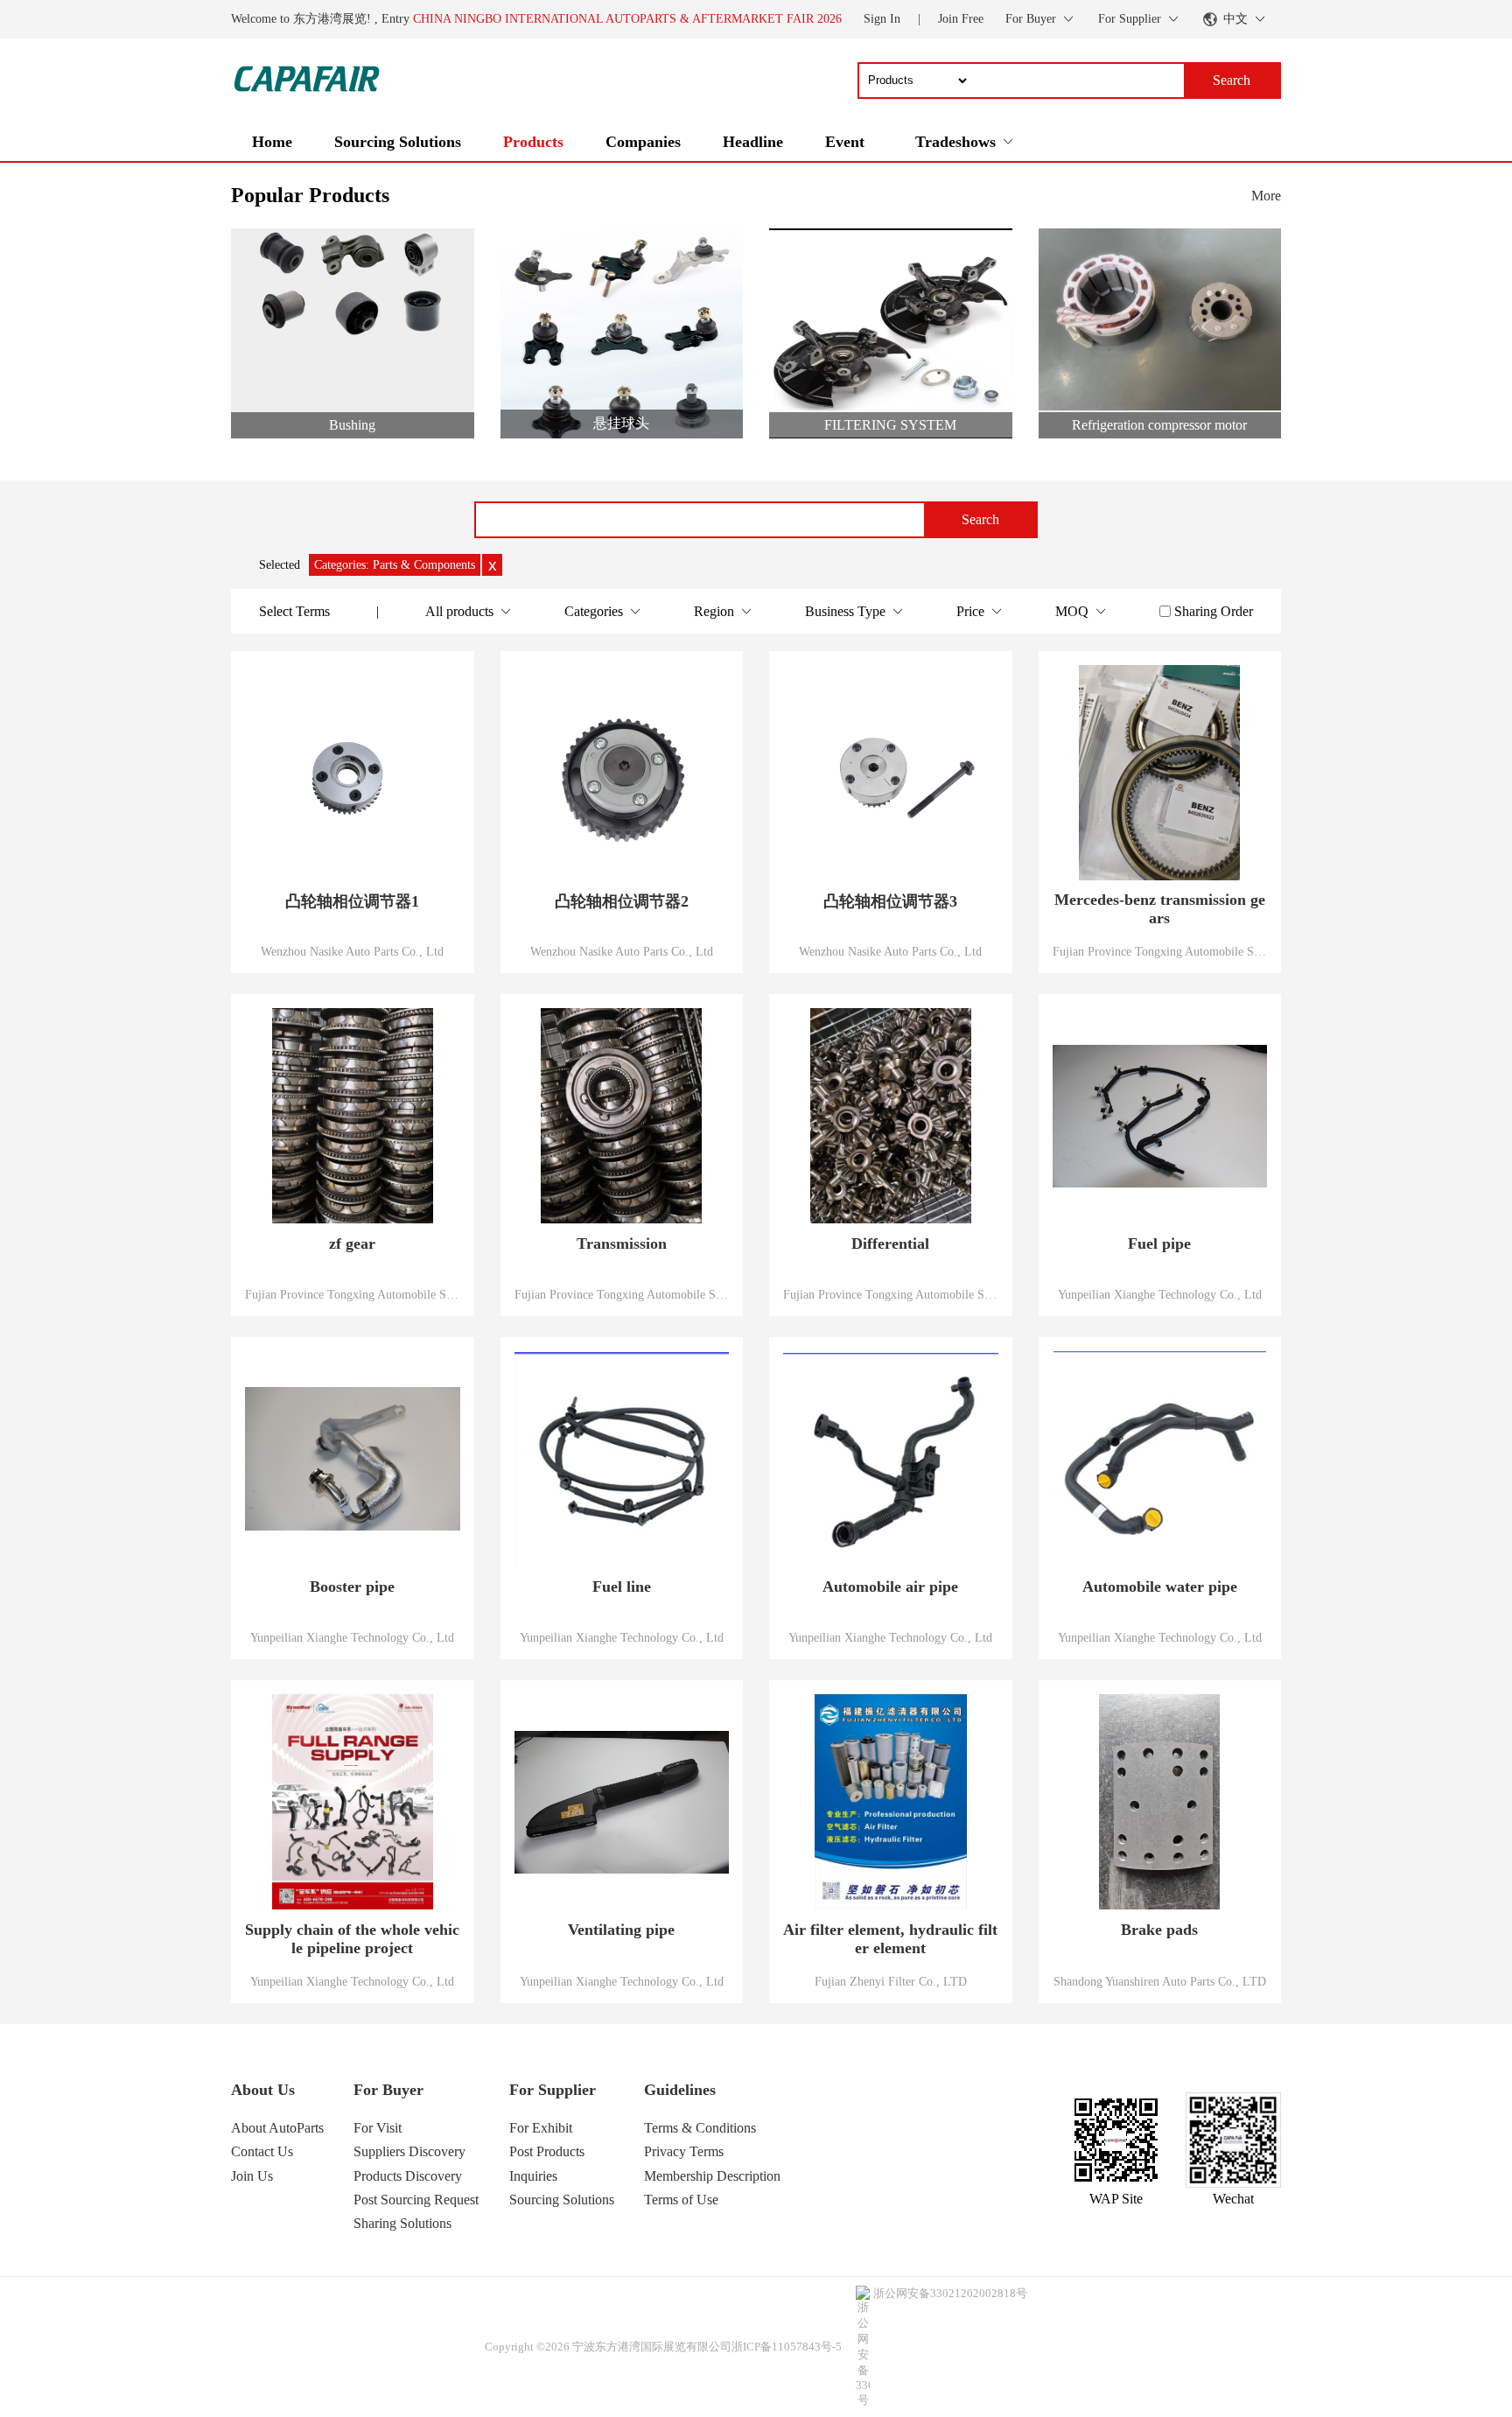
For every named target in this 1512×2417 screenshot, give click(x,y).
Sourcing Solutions (398, 142)
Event (845, 142)
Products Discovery (408, 2176)
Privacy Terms (684, 2151)
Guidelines (680, 2090)
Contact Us (262, 2151)
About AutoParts (277, 2128)
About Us (263, 2090)
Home (272, 142)
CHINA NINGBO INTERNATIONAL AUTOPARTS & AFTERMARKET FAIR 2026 (627, 19)
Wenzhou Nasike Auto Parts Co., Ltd (352, 951)
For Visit (378, 2128)
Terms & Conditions (700, 2128)
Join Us (252, 2176)
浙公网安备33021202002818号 (950, 2293)
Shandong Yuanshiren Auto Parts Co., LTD (1160, 1981)
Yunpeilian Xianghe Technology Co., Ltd (1160, 1294)
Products (533, 142)
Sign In (882, 19)
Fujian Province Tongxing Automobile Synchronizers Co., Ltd (1160, 951)
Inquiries (533, 2176)
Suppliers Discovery (409, 2151)
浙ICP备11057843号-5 (787, 2347)
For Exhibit (541, 2128)
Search (980, 519)
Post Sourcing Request (416, 2200)
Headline (753, 142)
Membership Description (712, 2176)
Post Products (547, 2151)
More (1266, 196)
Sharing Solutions (402, 2223)
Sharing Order (1214, 611)
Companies (643, 142)
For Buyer (388, 2090)
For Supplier (553, 2090)
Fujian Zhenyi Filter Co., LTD (891, 1981)
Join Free (961, 19)
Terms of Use (681, 2200)
